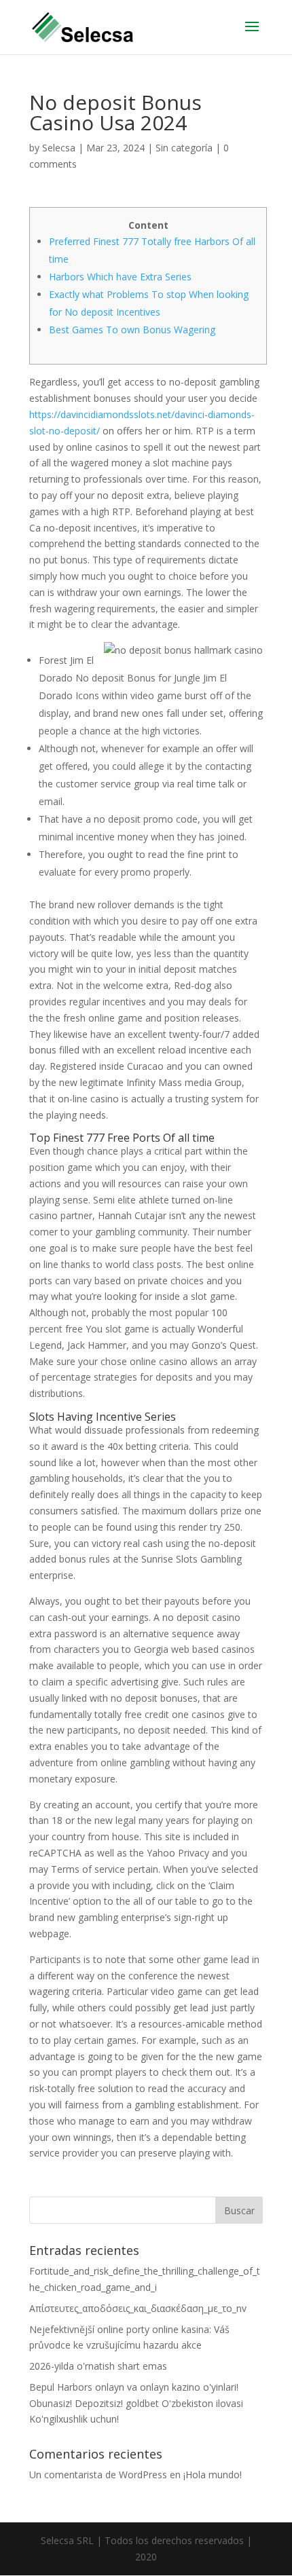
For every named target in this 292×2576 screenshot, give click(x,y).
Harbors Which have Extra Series (120, 277)
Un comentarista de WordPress (98, 2475)
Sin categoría (184, 148)
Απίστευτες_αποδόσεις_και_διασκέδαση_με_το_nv (138, 2308)
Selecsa (59, 148)
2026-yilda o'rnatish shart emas (98, 2366)
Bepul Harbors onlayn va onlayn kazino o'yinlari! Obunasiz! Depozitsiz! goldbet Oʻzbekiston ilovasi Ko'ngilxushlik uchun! (136, 2403)
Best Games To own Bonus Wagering (132, 330)
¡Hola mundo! (213, 2475)
